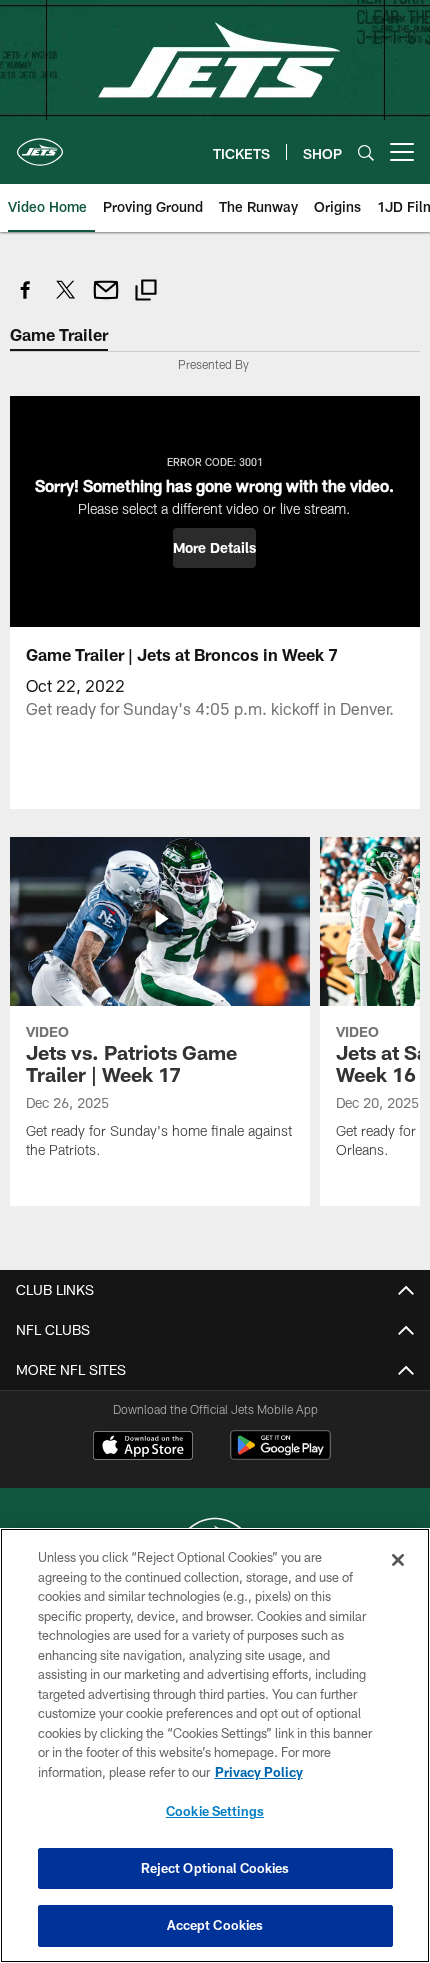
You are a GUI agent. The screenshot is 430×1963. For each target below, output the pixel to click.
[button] (214, 548)
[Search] (366, 152)
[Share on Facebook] (26, 300)
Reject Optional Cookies (215, 1868)
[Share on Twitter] (66, 300)
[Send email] (106, 300)
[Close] (398, 1560)
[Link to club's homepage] (40, 144)
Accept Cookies (215, 1925)
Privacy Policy (259, 1772)
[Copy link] (146, 292)
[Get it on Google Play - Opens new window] (280, 1455)
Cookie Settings (215, 1811)
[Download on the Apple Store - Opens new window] (143, 1448)
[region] (215, 1745)
